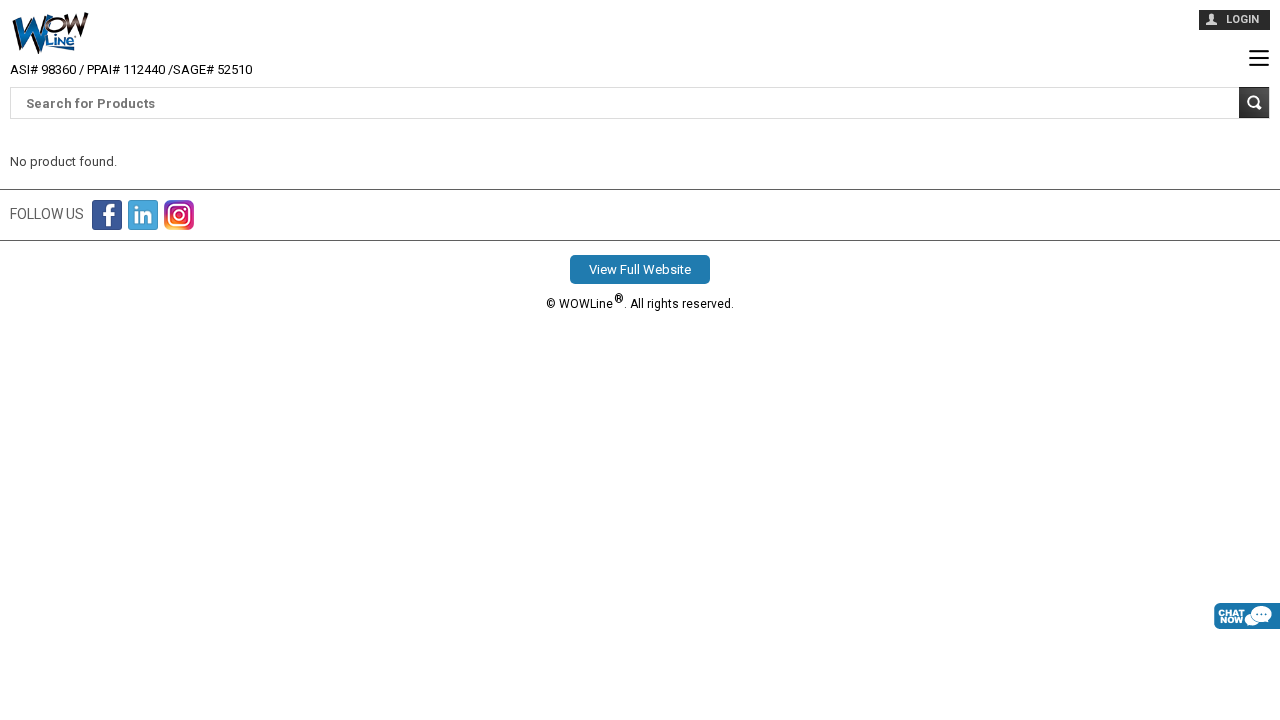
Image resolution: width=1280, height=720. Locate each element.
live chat (1247, 649)
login (1242, 19)
